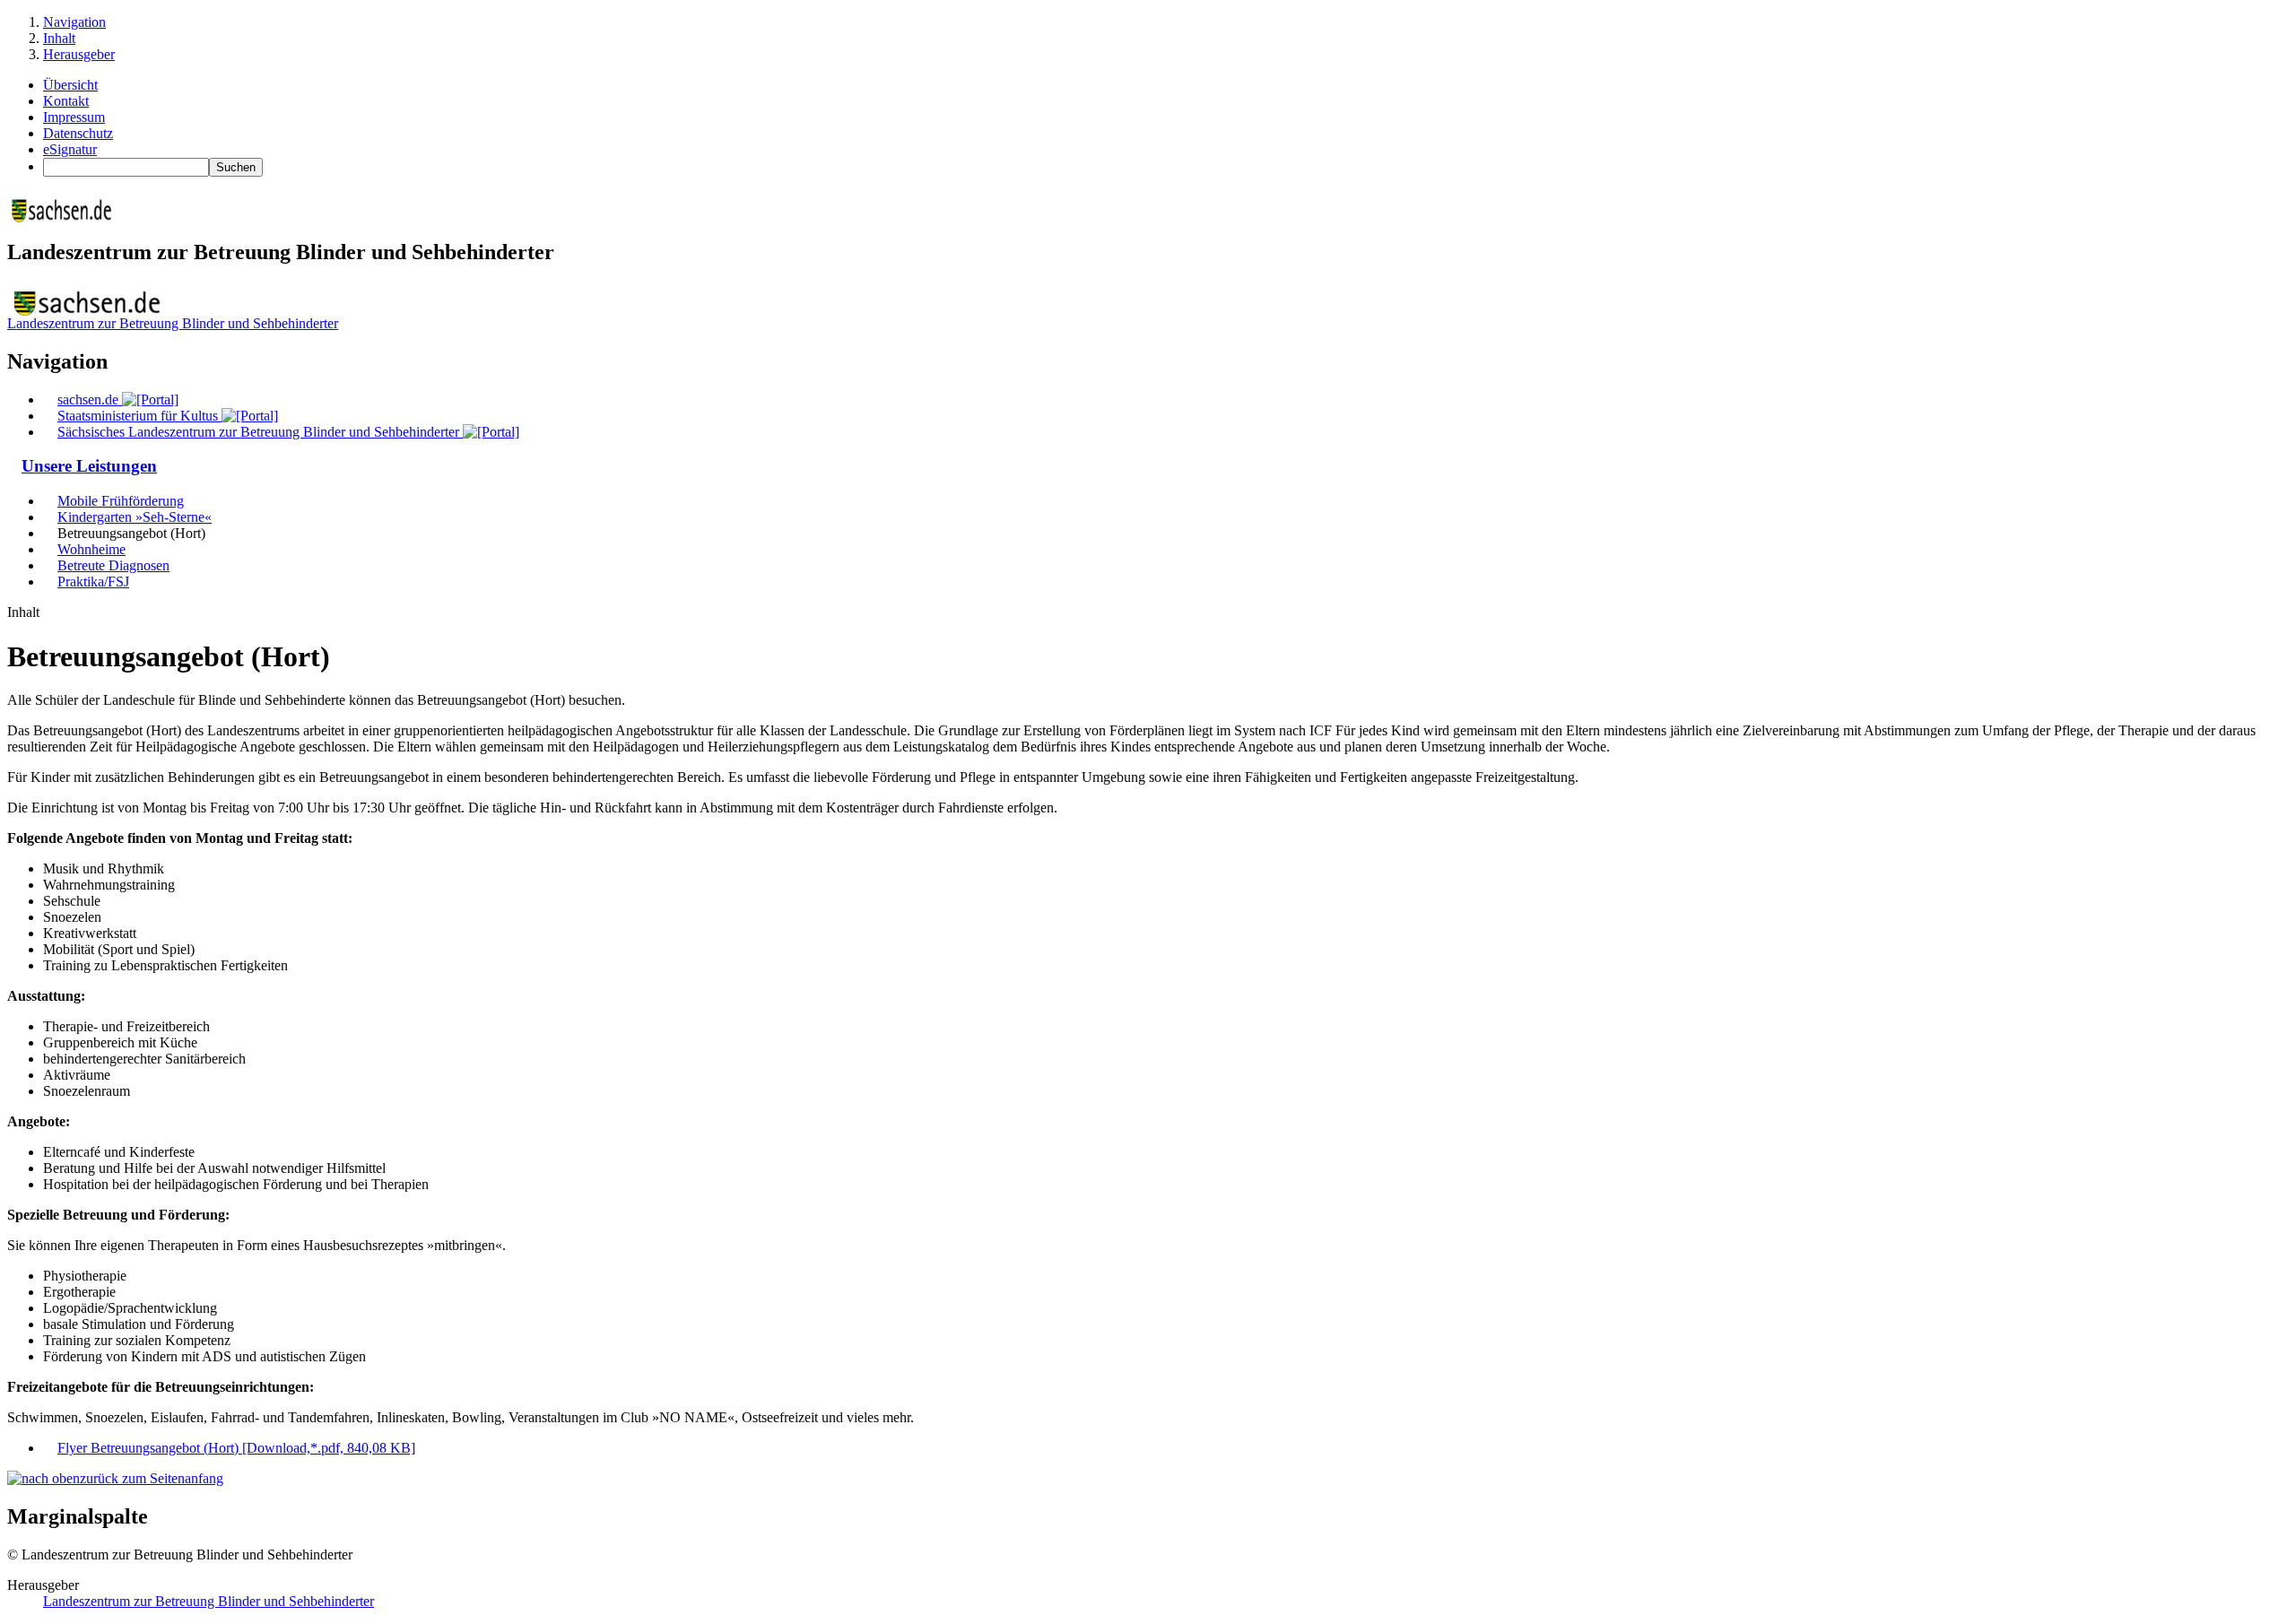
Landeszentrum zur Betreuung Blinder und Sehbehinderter (173, 323)
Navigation (74, 22)
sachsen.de (90, 399)
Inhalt (59, 38)
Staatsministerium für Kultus (139, 416)
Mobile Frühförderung (121, 501)
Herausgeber (79, 54)
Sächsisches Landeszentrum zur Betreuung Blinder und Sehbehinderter (260, 432)
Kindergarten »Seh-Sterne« (135, 517)
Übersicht (70, 85)
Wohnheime (91, 549)
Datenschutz (78, 133)
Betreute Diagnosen (113, 565)
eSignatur (70, 149)
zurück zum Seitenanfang (152, 1478)
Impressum (74, 117)
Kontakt (66, 101)
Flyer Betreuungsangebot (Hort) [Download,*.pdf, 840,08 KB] (236, 1448)
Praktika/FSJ (93, 582)
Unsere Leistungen (89, 466)
